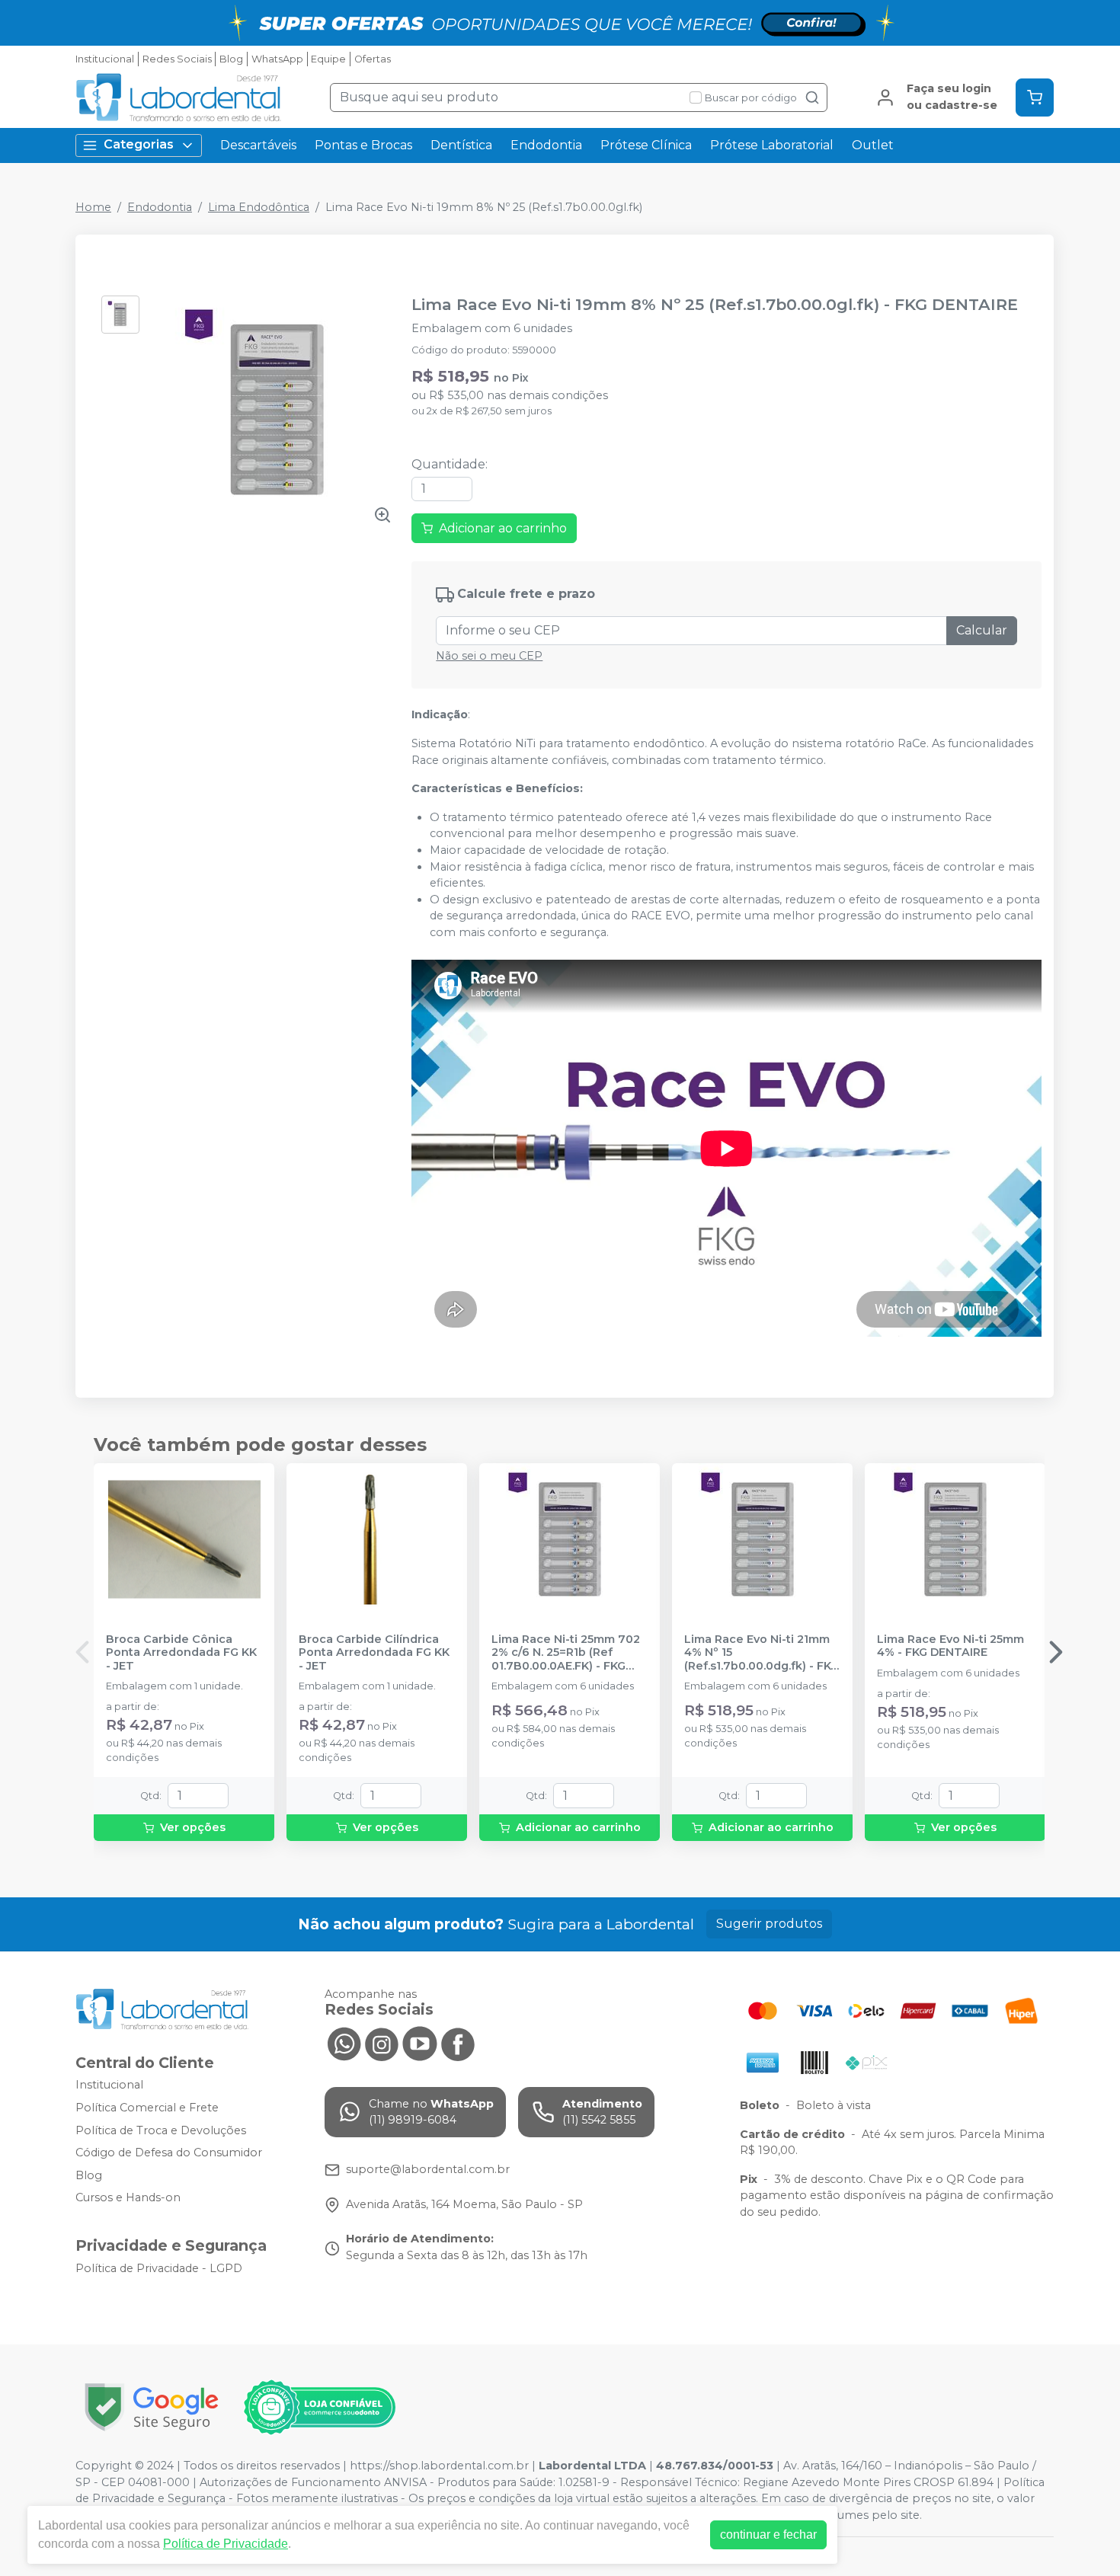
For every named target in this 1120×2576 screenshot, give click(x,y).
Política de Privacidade (226, 2544)
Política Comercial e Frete (147, 2108)
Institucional (105, 59)
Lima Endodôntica (259, 207)
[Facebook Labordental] (458, 2043)
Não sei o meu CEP (489, 656)
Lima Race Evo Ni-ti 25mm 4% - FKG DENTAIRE (950, 1646)
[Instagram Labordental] (382, 2043)
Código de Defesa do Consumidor (169, 2153)
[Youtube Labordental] (420, 2043)
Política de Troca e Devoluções (161, 2130)
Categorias (139, 144)
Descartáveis (258, 145)
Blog (231, 59)
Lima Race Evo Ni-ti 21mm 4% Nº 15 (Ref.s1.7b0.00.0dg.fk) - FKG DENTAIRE (762, 1653)
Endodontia (546, 145)
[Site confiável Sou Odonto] (319, 2408)
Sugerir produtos (769, 1924)
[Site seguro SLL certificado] (152, 2407)
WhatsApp (277, 59)
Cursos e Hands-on (128, 2198)
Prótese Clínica (646, 145)
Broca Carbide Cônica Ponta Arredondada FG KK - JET (181, 1653)
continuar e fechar (768, 2534)
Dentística (461, 145)
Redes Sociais (177, 59)
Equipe (328, 59)
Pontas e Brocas (363, 145)
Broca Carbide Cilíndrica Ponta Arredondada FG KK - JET (374, 1653)
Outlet (873, 145)
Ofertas (373, 59)
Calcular (982, 630)
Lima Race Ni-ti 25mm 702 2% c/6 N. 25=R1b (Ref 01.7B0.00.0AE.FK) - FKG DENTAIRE (566, 1653)
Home (93, 207)
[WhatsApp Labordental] (344, 2043)
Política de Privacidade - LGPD (159, 2268)
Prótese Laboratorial (772, 145)
